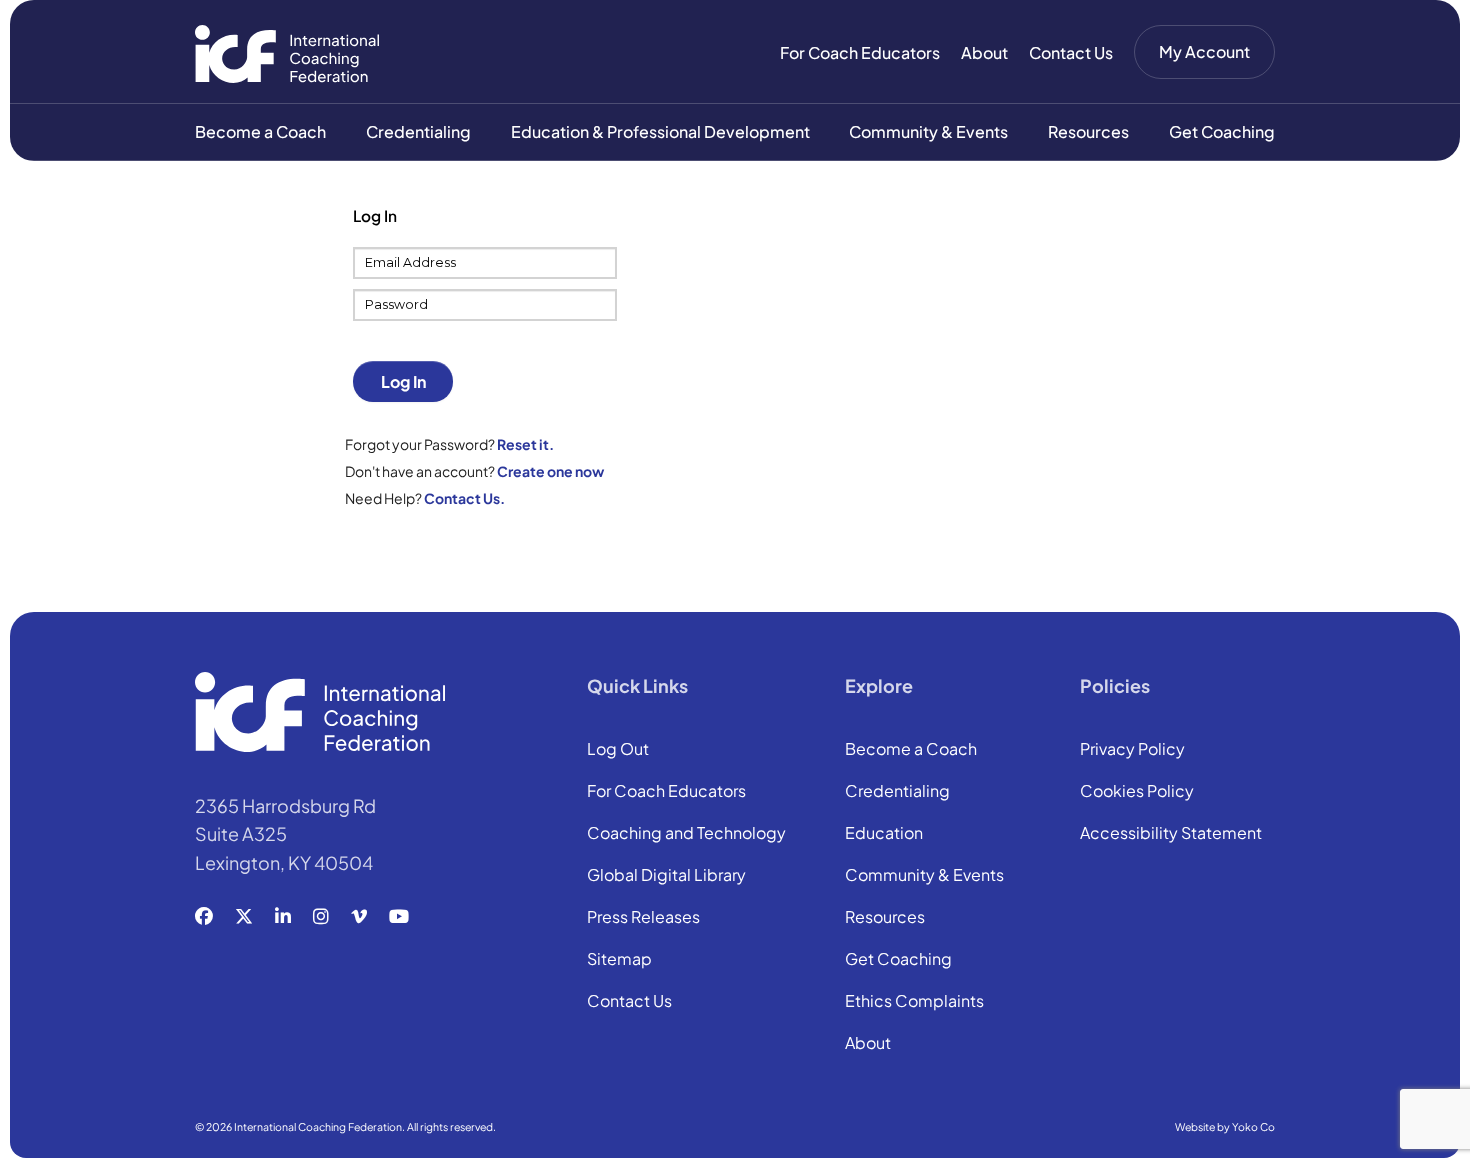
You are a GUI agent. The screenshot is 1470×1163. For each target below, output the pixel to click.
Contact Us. (464, 498)
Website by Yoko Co (1225, 1126)
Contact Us (1071, 52)
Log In (403, 381)
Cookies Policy (1137, 792)
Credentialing (418, 131)
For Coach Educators (860, 52)
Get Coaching (1222, 131)
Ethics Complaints (914, 1002)
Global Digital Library (666, 876)
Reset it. (525, 444)
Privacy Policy (1132, 750)
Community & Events (928, 131)
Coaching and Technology (686, 834)
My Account (1204, 51)
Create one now (550, 471)
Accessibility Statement (1171, 834)
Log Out (618, 750)
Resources (1088, 131)
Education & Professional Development (660, 131)
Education (884, 834)
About (984, 52)
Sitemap (619, 960)
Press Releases (643, 918)
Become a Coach (260, 131)
